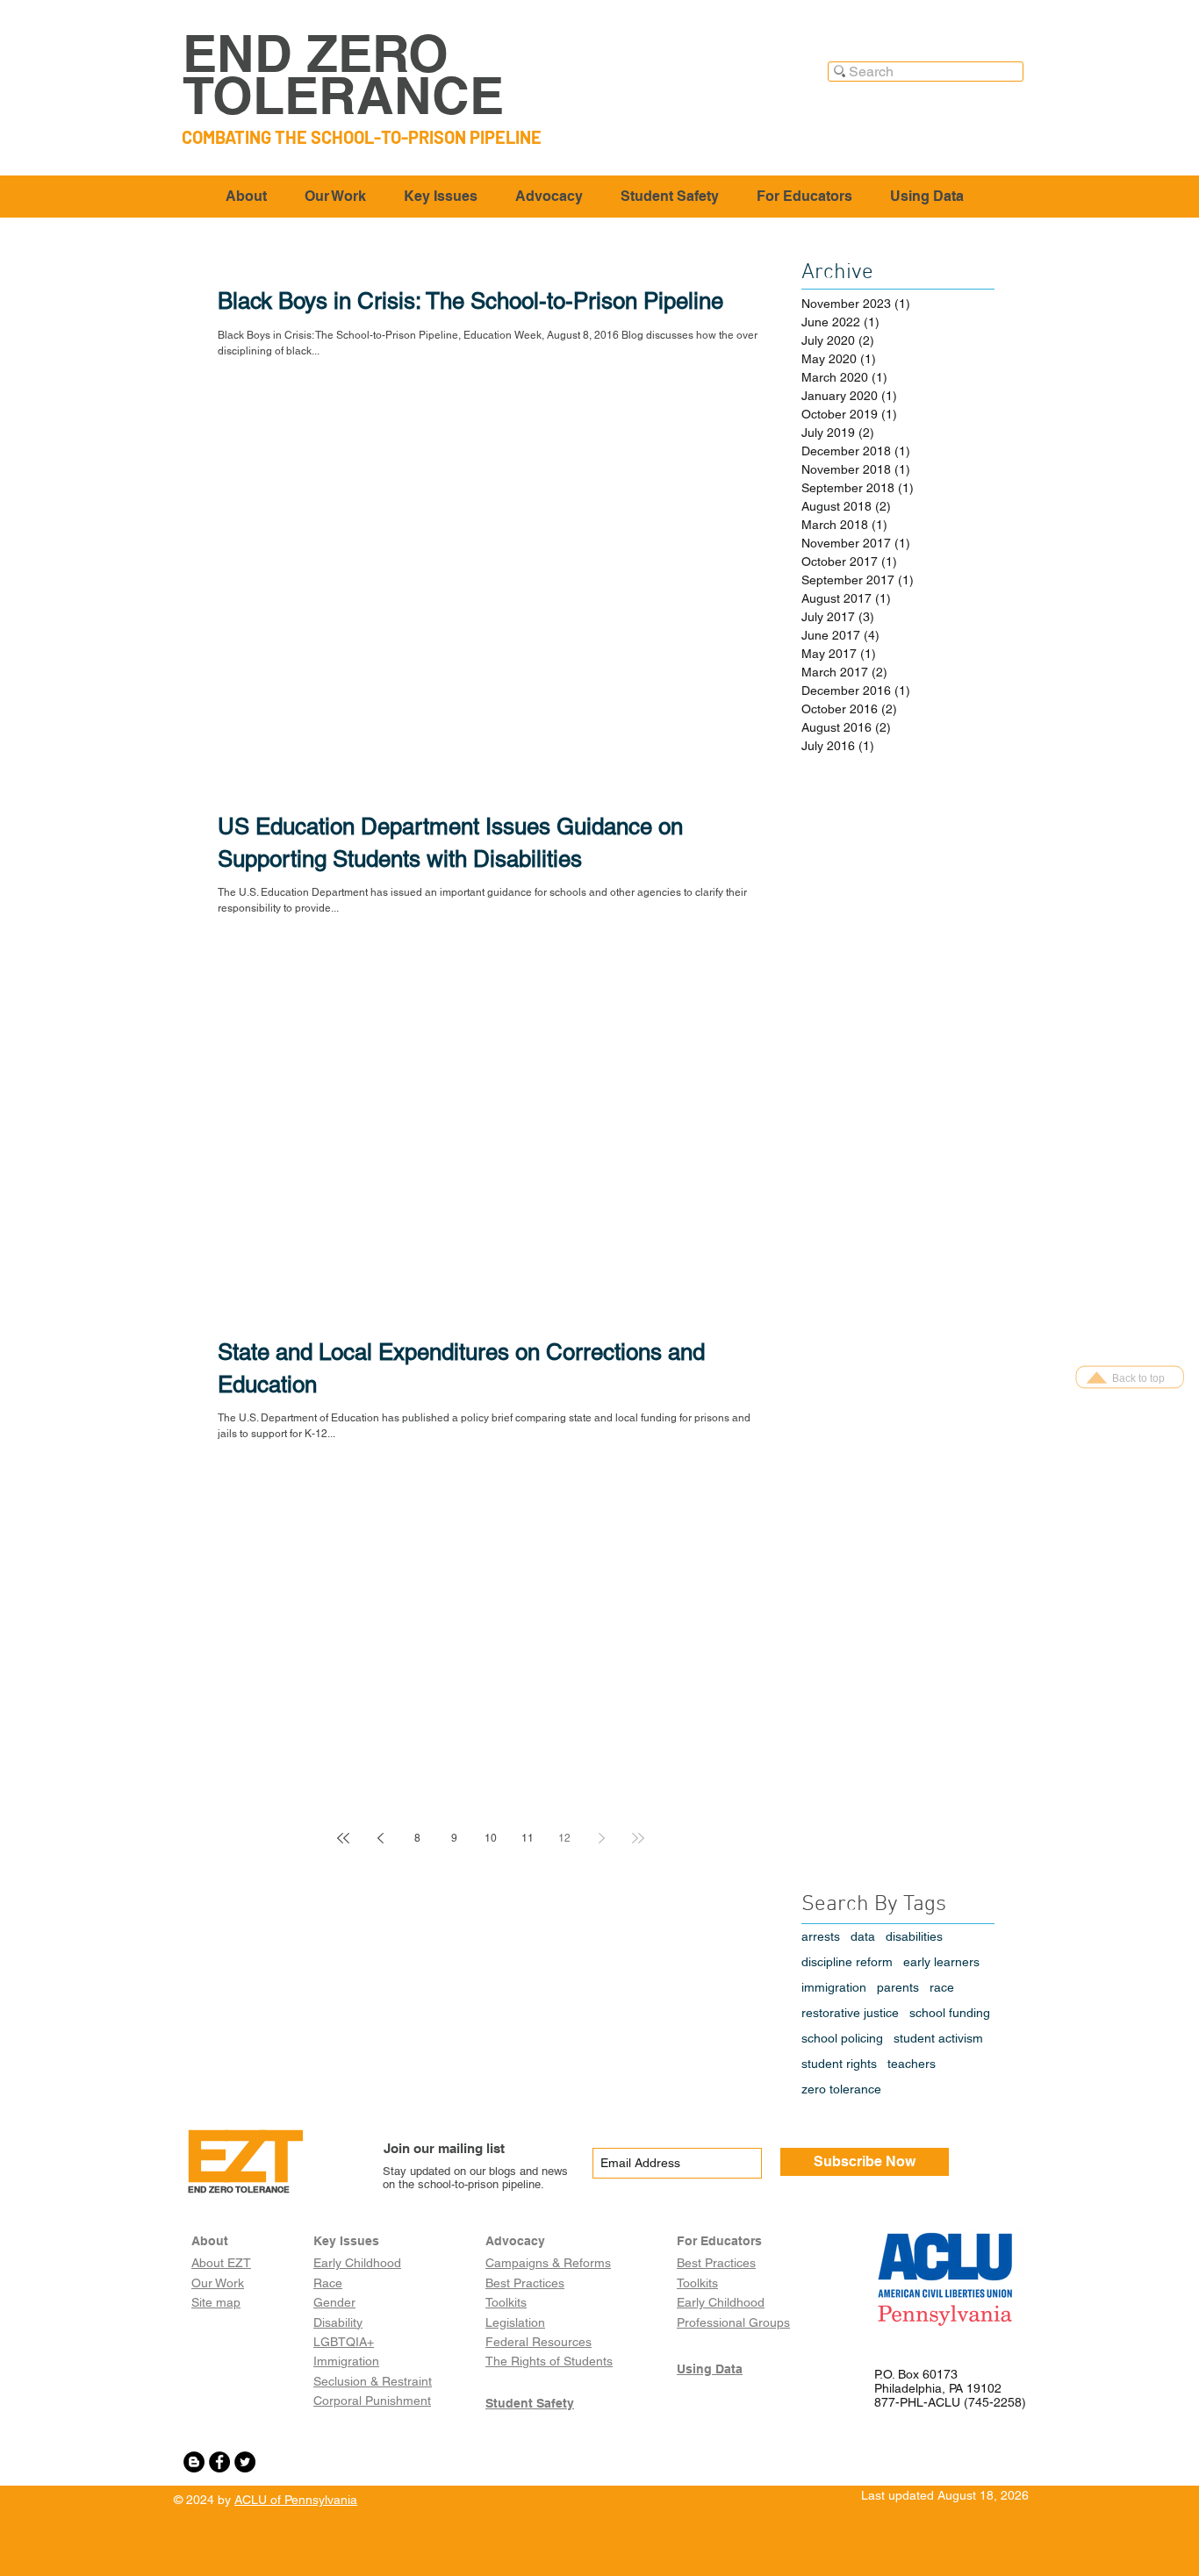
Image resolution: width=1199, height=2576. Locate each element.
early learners (941, 1962)
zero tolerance (841, 2089)
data (863, 1936)
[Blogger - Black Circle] (194, 2462)
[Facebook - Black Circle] (219, 2462)
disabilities (914, 1936)
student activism (938, 2038)
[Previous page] (380, 1838)
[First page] (343, 1838)
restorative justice (850, 2013)
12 (564, 1838)
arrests (821, 1936)
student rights (839, 2064)
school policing (842, 2038)
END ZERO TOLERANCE (343, 74)
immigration (834, 1987)
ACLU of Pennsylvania (296, 2500)
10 (491, 1838)
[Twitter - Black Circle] (245, 2462)
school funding (950, 2013)
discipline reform (847, 1962)
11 (528, 1838)
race (942, 1987)
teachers (912, 2064)
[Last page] (638, 1838)
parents (898, 1987)
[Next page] (601, 1838)
